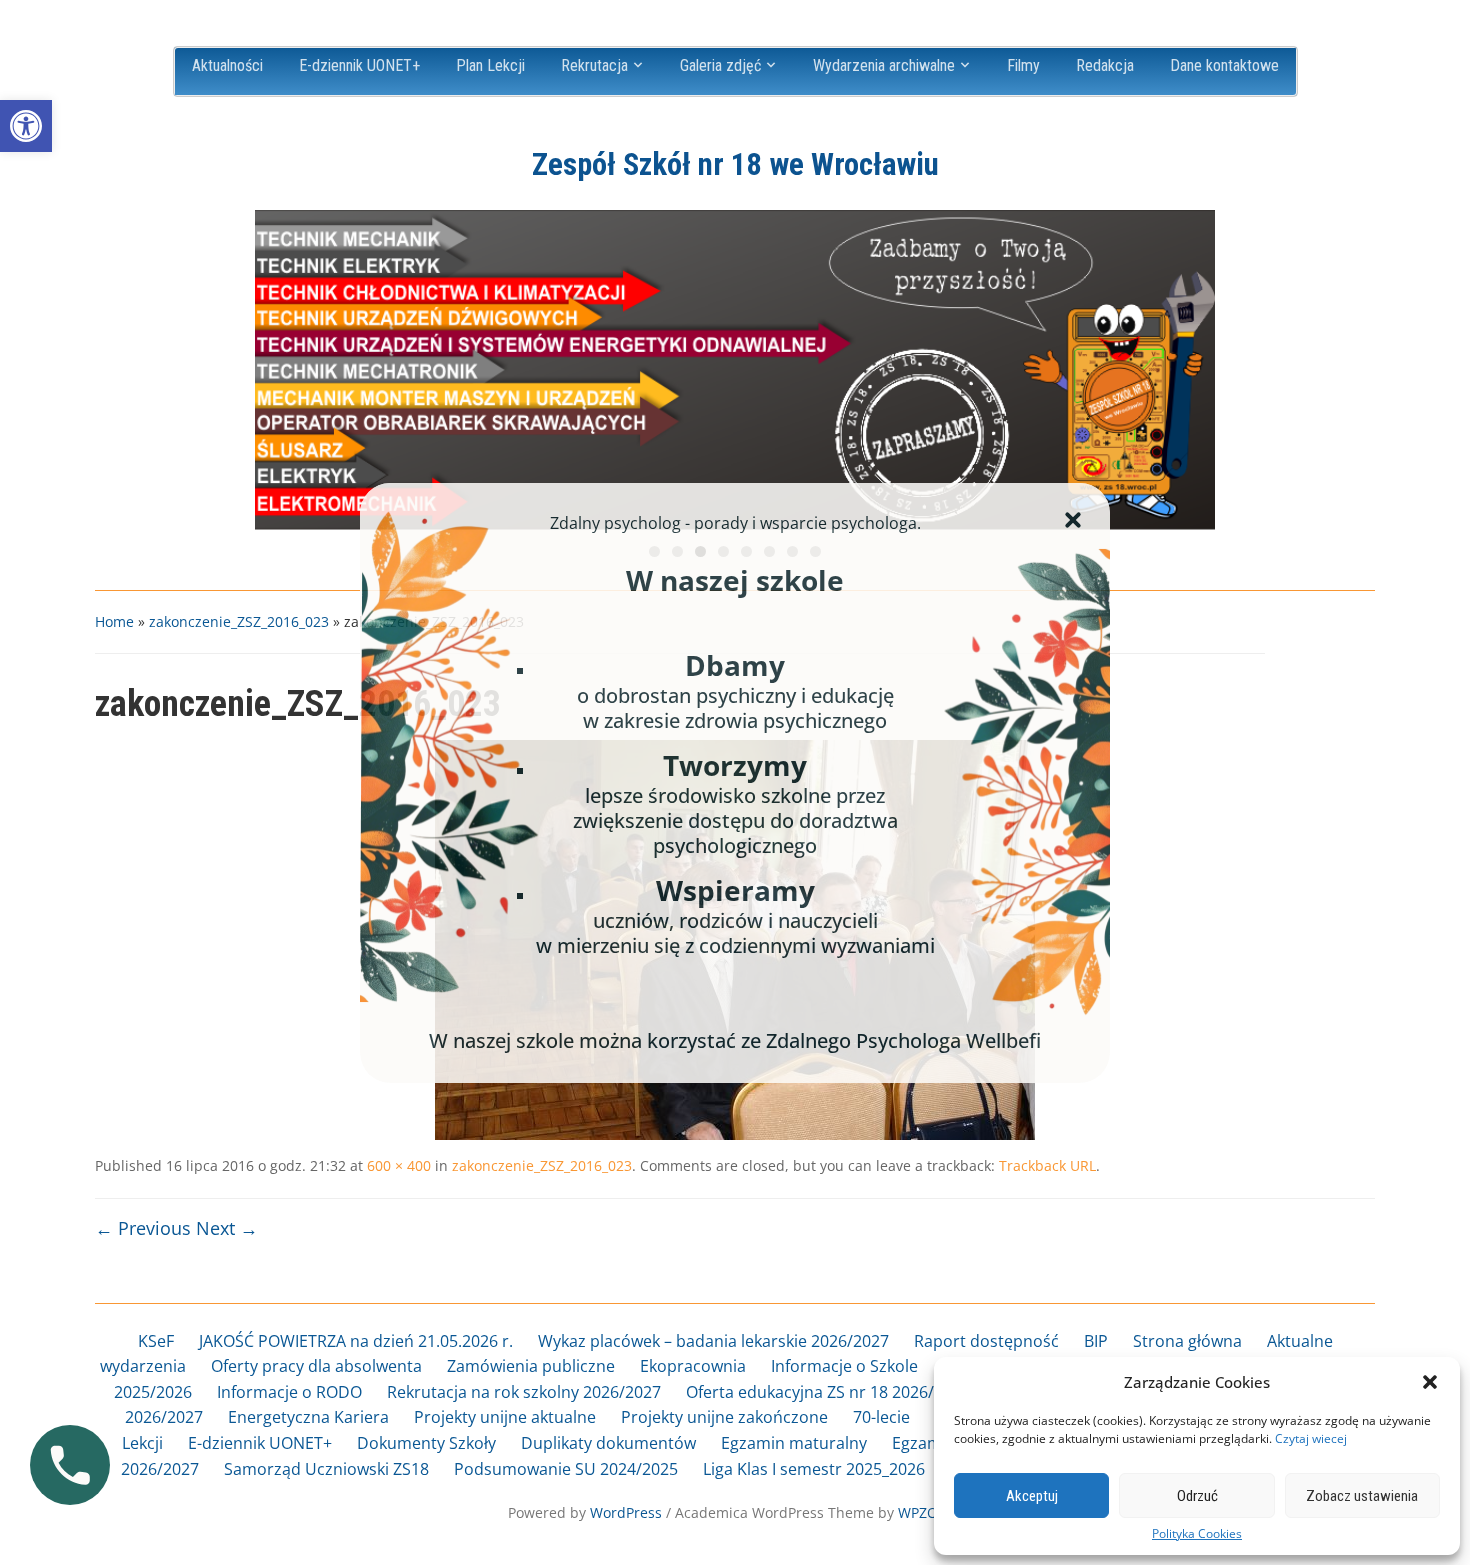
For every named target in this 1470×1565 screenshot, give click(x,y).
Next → (227, 1228)
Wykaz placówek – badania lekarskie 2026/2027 (713, 1341)
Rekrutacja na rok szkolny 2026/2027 (524, 1392)
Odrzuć (1197, 1496)
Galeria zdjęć (720, 65)
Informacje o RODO (289, 1392)
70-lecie (881, 1417)
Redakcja (1105, 65)
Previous (280, 365)
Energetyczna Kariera (308, 1417)
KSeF (156, 1341)
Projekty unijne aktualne (505, 1417)
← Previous (143, 1228)
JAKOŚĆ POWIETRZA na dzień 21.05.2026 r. (356, 1341)
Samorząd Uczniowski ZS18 (326, 1469)
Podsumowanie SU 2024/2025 (566, 1469)
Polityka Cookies (1197, 1534)
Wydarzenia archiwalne (884, 65)
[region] (735, 370)
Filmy (1023, 65)
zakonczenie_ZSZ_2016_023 (239, 621)
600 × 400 (399, 1165)
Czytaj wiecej (1311, 1438)
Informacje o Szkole (844, 1366)
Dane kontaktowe (1224, 65)
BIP (1096, 1341)
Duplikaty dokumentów (608, 1443)
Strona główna (1187, 1341)
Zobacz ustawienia (1362, 1496)
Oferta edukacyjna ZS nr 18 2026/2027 (828, 1392)
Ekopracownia (693, 1366)
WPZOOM (930, 1512)
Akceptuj (1032, 1496)
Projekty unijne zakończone (724, 1417)
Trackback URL (1047, 1165)
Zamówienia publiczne (531, 1366)
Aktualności (227, 65)
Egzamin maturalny (794, 1443)
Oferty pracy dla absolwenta (316, 1366)
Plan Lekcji (490, 65)
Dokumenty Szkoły (426, 1443)
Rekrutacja (594, 65)
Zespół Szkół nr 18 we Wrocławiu (735, 164)
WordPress (626, 1512)
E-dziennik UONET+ (359, 65)
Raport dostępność (986, 1341)
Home (114, 621)
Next (1190, 365)
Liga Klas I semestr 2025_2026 (814, 1469)
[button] (26, 126)
